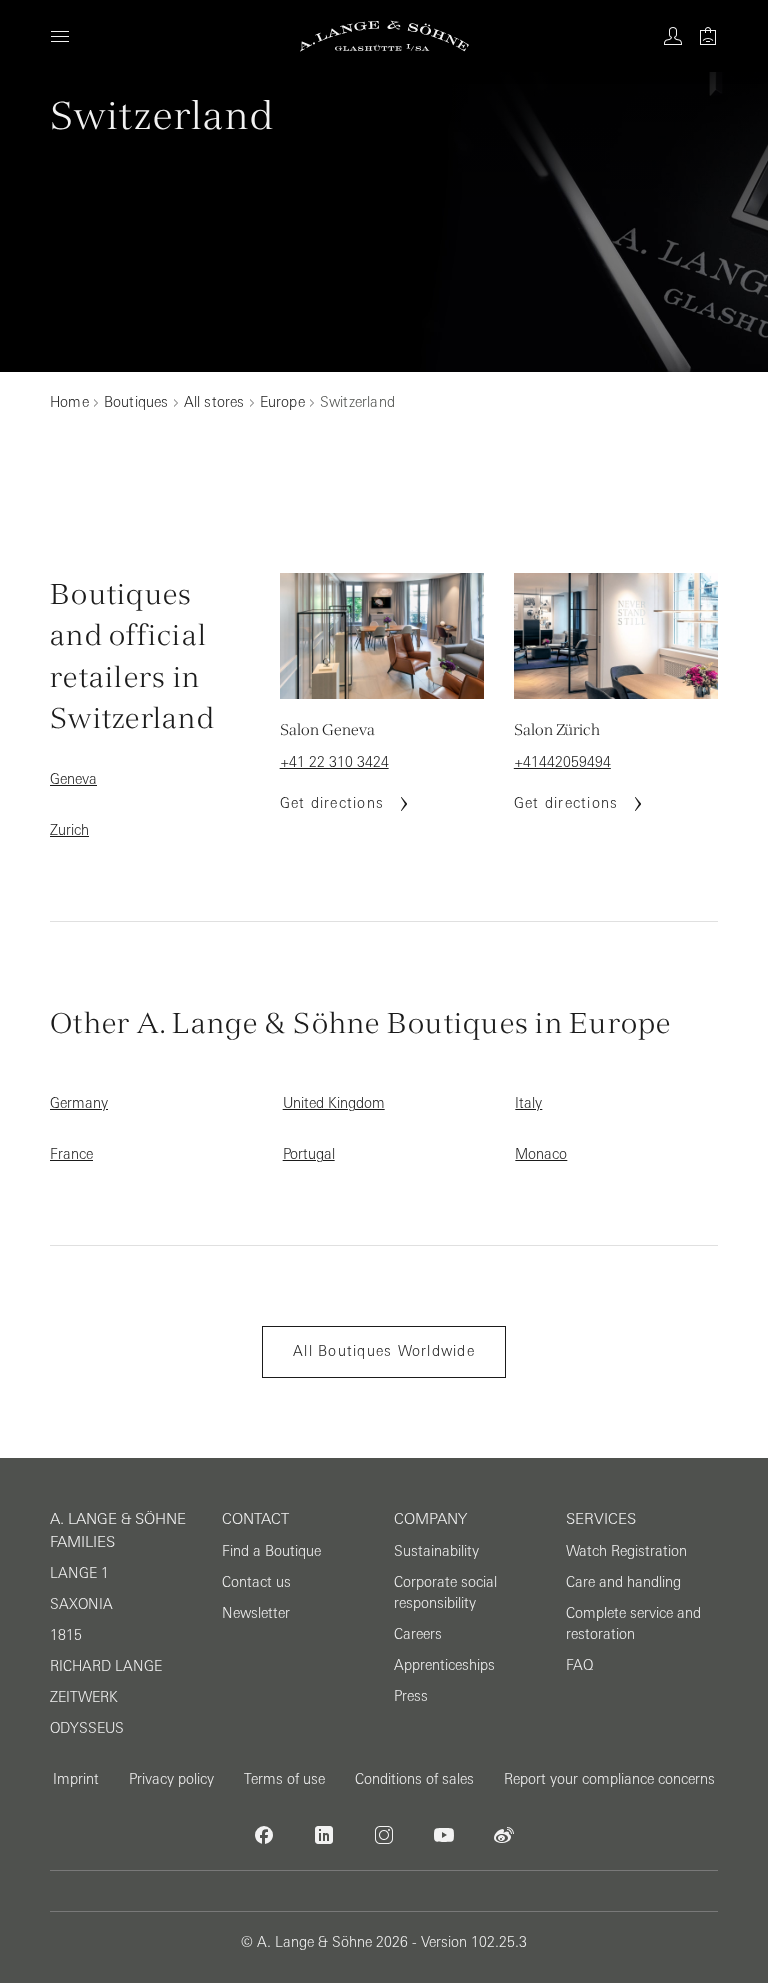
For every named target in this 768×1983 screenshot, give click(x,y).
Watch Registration (626, 1551)
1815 (66, 1635)
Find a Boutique (271, 1551)
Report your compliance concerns (609, 1779)
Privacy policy (171, 1779)
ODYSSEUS (87, 1728)
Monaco (541, 1154)
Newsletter (256, 1613)
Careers (418, 1634)
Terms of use (284, 1779)
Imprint (76, 1779)
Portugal (309, 1154)
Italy (528, 1103)
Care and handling (623, 1582)
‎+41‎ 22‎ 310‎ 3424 (334, 762)
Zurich (69, 830)
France (71, 1154)
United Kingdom (334, 1103)
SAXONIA (81, 1604)
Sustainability (436, 1551)
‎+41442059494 (562, 762)
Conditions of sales (414, 1779)
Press (411, 1696)
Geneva (73, 779)
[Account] (673, 36)
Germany (79, 1103)
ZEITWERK (84, 1697)
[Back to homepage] (384, 36)
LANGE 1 (79, 1573)
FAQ (579, 1665)
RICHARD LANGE (106, 1666)
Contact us (256, 1582)
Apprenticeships (444, 1665)
